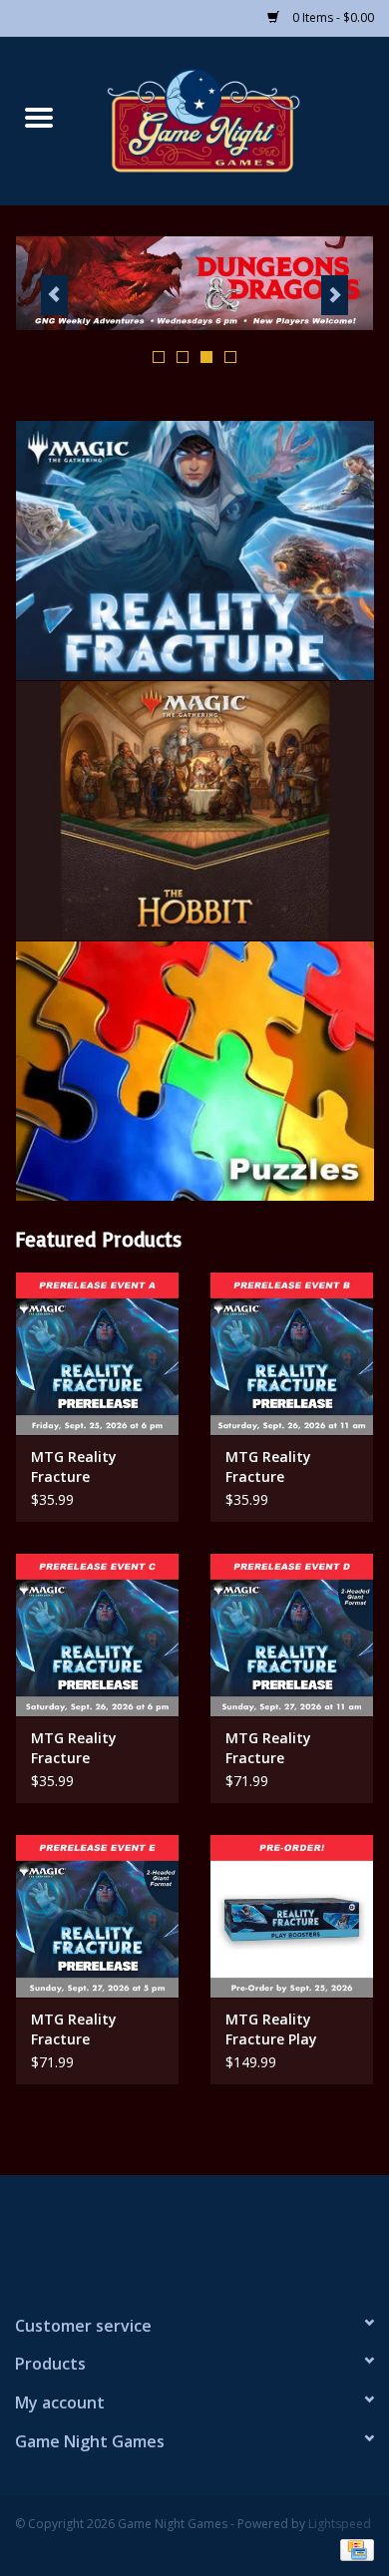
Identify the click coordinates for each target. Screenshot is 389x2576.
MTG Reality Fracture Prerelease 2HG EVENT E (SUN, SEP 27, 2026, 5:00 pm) (95, 2029)
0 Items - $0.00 (332, 17)
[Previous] (54, 295)
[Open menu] (39, 117)
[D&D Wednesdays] (194, 283)
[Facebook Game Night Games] (194, 2236)
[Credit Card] (354, 2549)
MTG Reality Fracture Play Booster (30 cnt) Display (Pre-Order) (291, 2029)
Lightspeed (340, 2524)
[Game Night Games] (233, 119)
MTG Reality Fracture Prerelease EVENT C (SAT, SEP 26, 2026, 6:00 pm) (92, 1748)
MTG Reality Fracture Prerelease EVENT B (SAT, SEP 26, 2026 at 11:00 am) (287, 1467)
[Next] (335, 295)
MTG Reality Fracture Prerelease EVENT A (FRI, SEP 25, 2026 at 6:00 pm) (96, 1467)
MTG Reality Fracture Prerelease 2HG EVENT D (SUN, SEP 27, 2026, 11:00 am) (291, 1748)
